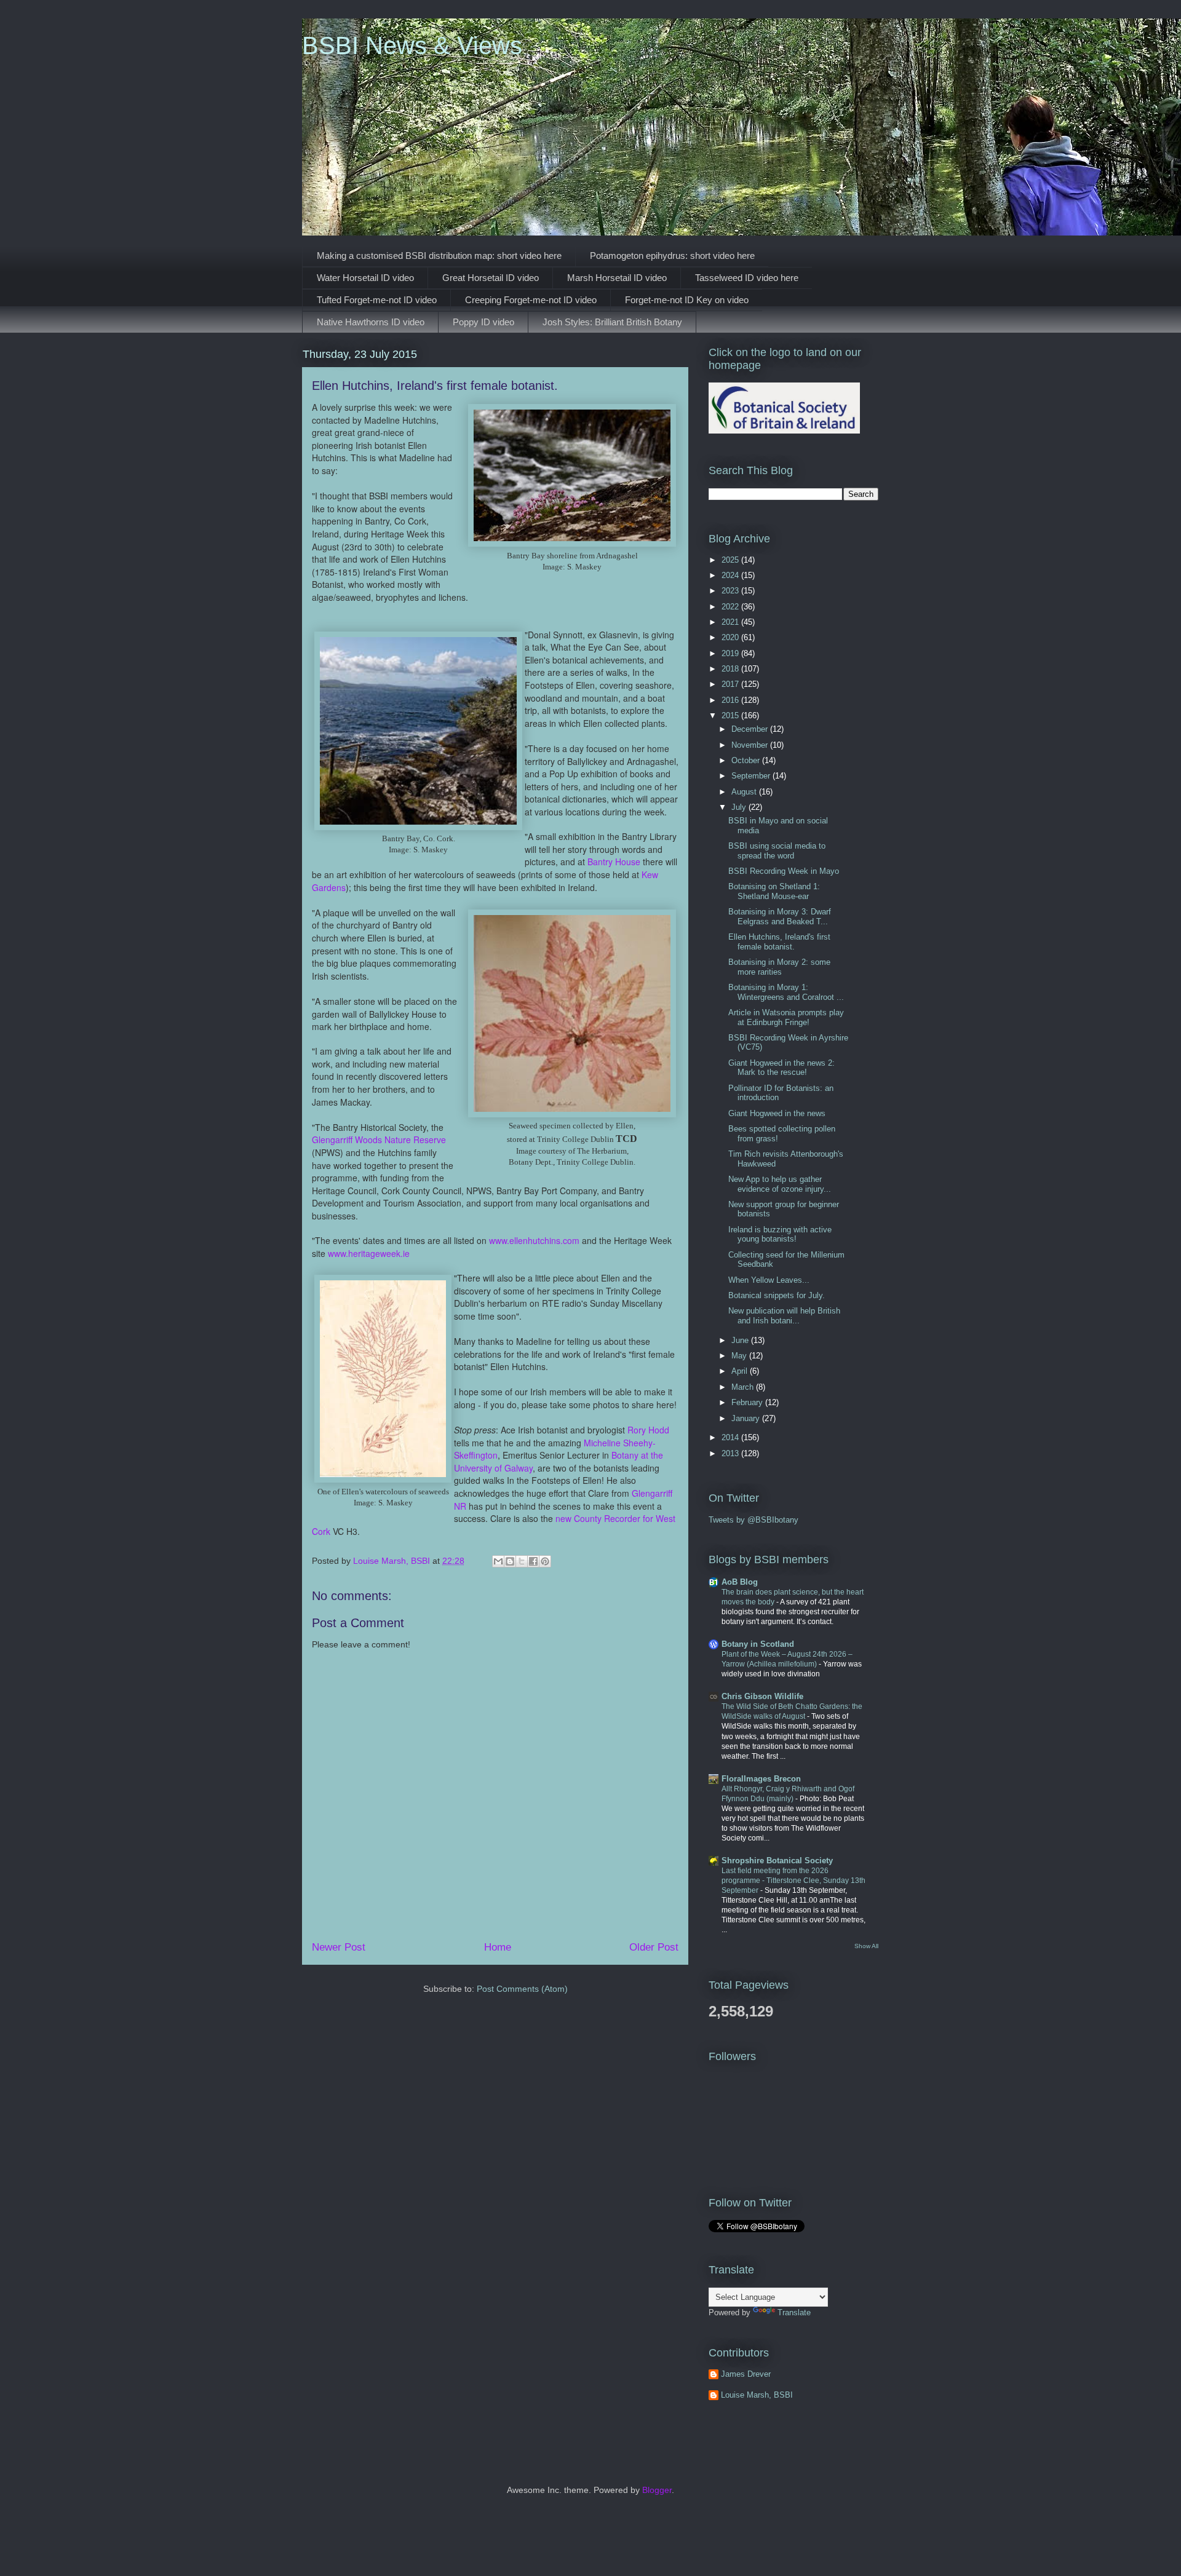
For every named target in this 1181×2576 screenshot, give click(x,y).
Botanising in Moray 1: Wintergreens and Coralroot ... (786, 992)
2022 (731, 607)
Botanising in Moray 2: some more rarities (779, 967)
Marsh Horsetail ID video (617, 278)
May (740, 1356)
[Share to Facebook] (533, 1561)
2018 (731, 669)
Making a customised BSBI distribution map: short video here (439, 256)
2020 (731, 637)
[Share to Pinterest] (545, 1561)
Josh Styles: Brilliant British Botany (612, 322)
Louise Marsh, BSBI (757, 2395)
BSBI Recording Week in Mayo (784, 871)
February (748, 1402)
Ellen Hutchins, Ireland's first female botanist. (779, 942)
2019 (731, 653)
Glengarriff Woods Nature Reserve (379, 1139)
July (740, 807)
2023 (731, 591)
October (747, 760)
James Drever (746, 2374)
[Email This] (498, 1561)
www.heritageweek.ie (369, 1253)
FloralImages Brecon (761, 1779)
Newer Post (339, 1947)
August (745, 792)
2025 (731, 560)
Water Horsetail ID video (365, 278)
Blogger (657, 2490)
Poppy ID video (483, 322)
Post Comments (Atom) (522, 1989)
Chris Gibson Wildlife (762, 1696)
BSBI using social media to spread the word (777, 851)
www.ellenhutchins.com (534, 1240)
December (751, 729)
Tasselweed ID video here (747, 278)
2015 (731, 715)
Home (498, 1947)
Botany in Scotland (758, 1644)
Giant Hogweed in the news (777, 1113)
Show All (866, 1946)
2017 (731, 684)
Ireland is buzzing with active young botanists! (780, 1234)
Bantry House (614, 862)
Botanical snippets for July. (777, 1295)
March (744, 1387)
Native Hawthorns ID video (371, 322)
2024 (731, 575)
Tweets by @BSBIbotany (754, 1520)
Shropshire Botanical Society (777, 1861)
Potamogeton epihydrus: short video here (672, 256)
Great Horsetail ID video (491, 278)
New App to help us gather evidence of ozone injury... (780, 1184)
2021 (731, 622)
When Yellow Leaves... (769, 1280)
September (752, 776)
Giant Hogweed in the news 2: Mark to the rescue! (781, 1068)
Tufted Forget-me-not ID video (377, 300)
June (741, 1340)
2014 (731, 1437)
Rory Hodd (648, 1430)
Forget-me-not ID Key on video (687, 300)
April (741, 1371)
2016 (731, 700)
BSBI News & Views (412, 46)
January (747, 1418)
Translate (794, 2312)
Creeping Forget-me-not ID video (531, 300)
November (751, 745)
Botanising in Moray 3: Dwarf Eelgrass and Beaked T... (780, 917)
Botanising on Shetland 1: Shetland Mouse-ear (774, 891)
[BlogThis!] (510, 1561)
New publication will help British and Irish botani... (784, 1316)
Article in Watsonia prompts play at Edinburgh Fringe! (786, 1017)
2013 (731, 1453)
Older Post (654, 1947)
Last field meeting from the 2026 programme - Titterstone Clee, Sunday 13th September (793, 1880)
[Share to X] (522, 1561)
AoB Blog (740, 1582)
